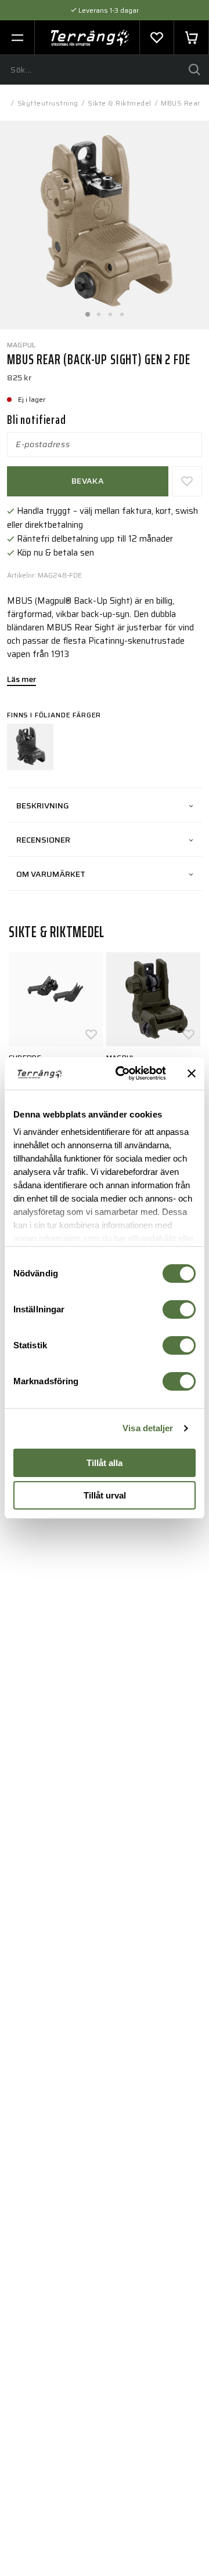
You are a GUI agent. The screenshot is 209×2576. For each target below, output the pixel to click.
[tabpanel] (105, 225)
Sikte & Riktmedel (120, 103)
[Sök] (194, 70)
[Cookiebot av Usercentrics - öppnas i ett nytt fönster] (122, 1073)
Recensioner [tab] (43, 840)
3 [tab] (110, 311)
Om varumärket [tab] (51, 874)
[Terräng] (90, 38)
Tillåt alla (105, 1463)
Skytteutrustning (48, 103)
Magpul (21, 345)
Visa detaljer (148, 1428)
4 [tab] (122, 311)
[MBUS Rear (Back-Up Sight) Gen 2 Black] (30, 747)
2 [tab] (99, 311)
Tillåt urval (105, 1495)
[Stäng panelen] (192, 1073)
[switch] (179, 1309)
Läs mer (21, 680)
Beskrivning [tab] (43, 806)
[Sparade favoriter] (157, 38)
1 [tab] (87, 311)
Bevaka (88, 481)
